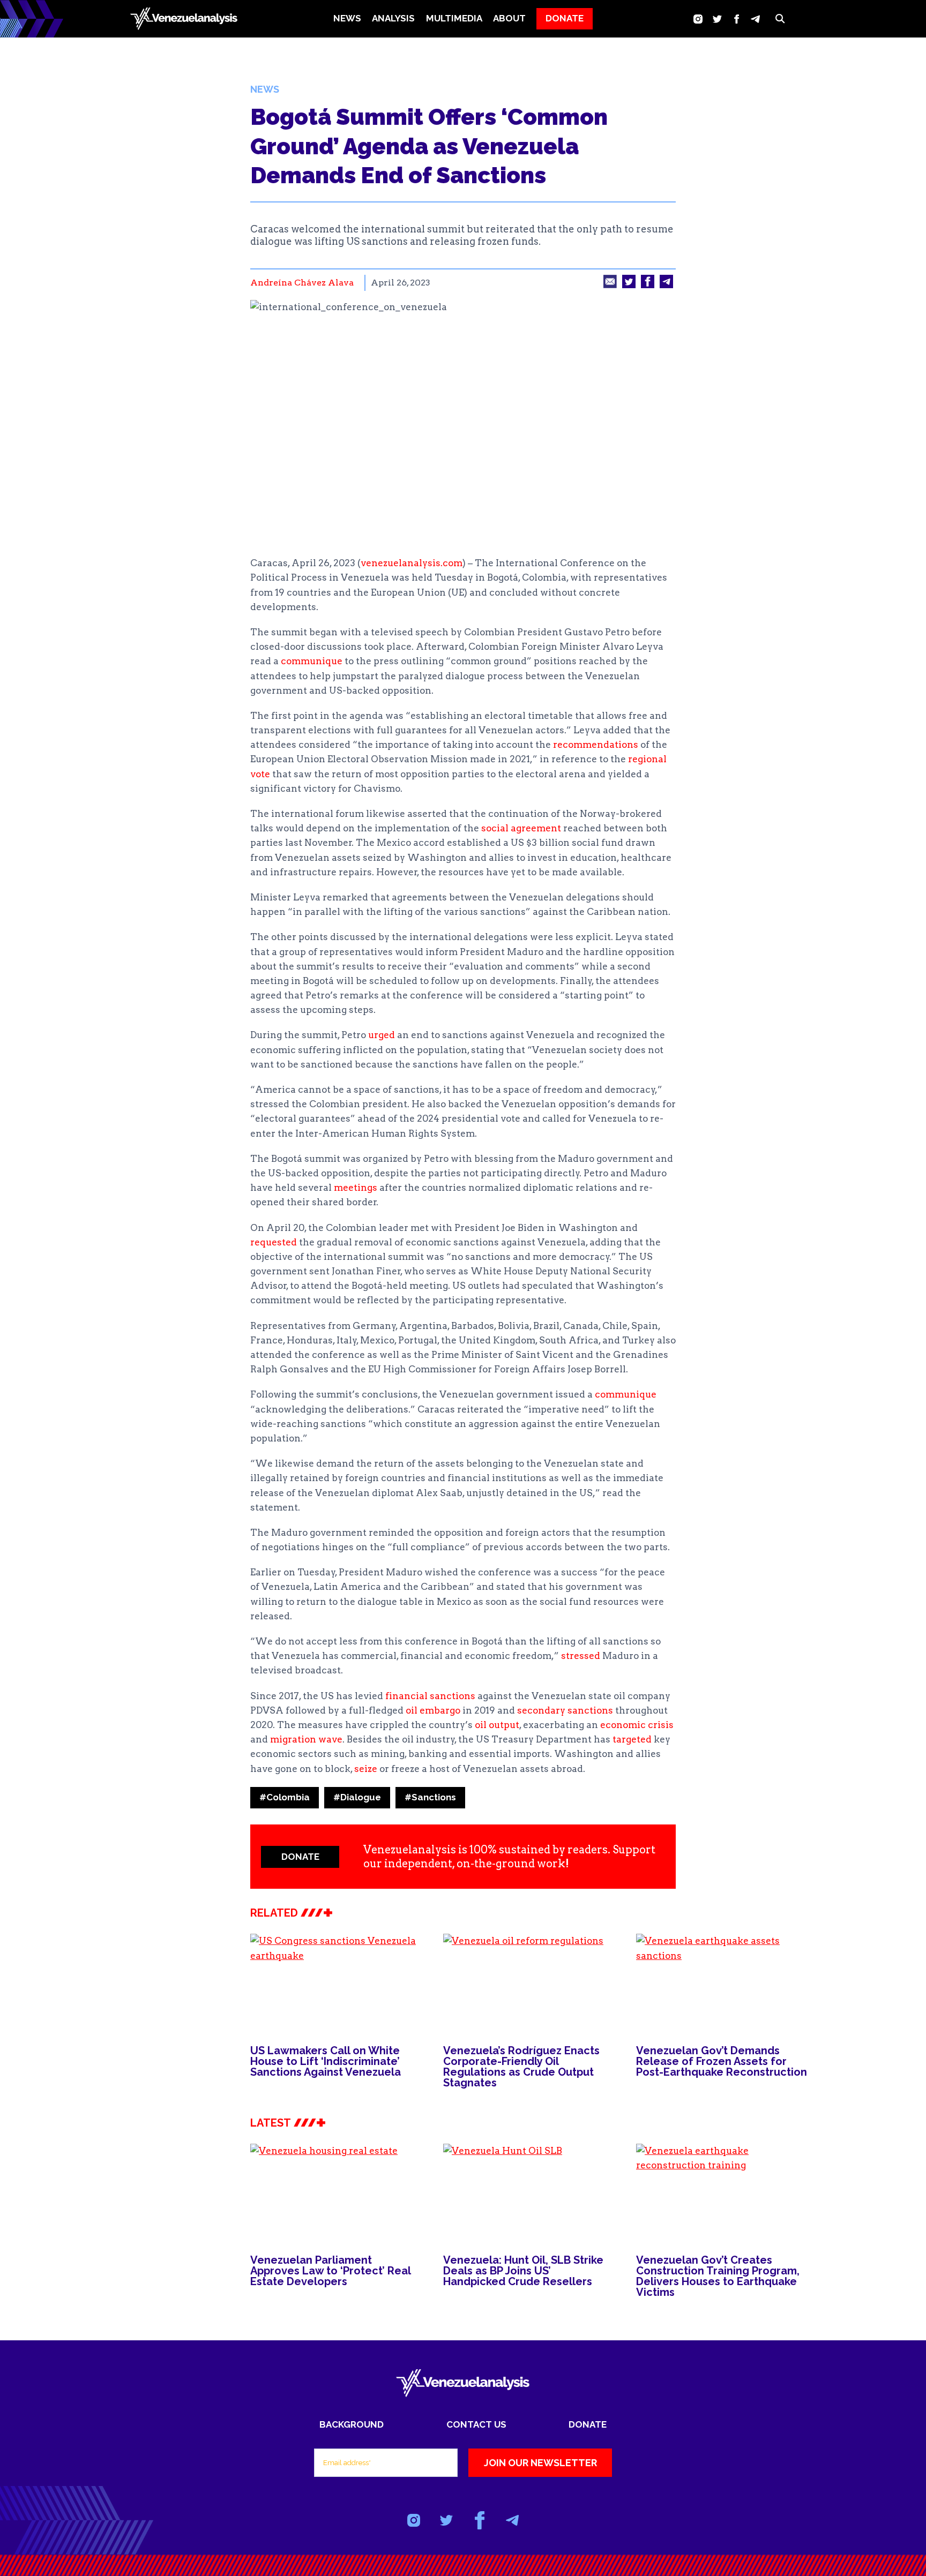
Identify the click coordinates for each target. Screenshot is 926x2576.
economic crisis (637, 1725)
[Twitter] (717, 19)
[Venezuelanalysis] (184, 19)
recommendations (596, 745)
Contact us (476, 2424)
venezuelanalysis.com (412, 563)
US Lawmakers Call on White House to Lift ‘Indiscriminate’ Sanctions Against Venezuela (326, 2061)
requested (274, 1242)
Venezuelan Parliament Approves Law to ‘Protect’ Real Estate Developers (330, 2271)
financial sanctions (430, 1696)
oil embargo (433, 1710)
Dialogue (357, 1797)
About (509, 18)
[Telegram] (755, 19)
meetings (356, 1188)
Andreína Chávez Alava (302, 283)
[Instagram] (698, 19)
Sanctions (430, 1797)
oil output (497, 1725)
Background (352, 2424)
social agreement (521, 828)
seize (366, 1769)
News (347, 18)
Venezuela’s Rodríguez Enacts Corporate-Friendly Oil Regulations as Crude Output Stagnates (521, 2067)
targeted (632, 1739)
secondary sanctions (565, 1710)
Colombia (285, 1797)
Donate (588, 2424)
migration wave (306, 1739)
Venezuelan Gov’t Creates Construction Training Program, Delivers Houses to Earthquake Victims (718, 2276)
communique (312, 661)
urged (382, 1035)
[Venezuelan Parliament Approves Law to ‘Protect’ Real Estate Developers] (336, 2192)
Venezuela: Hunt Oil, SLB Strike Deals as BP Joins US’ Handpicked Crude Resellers (523, 2271)
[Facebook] (737, 19)
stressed (581, 1656)
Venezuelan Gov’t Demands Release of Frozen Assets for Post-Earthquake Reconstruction (722, 2061)
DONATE (565, 18)
